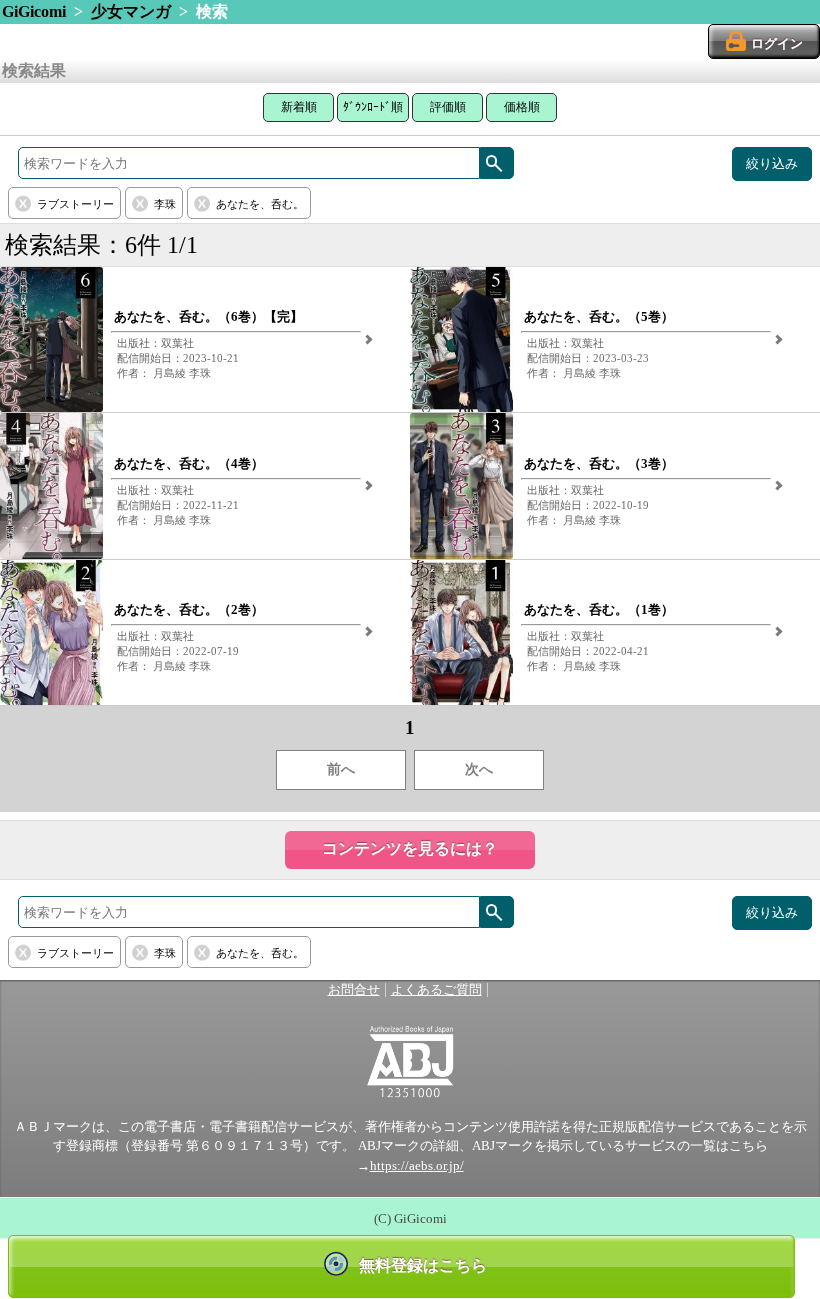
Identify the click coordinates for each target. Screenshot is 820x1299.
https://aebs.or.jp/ (417, 1166)
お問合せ (354, 990)
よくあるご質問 (436, 990)
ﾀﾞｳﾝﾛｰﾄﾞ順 (373, 107)
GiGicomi (34, 11)
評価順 (448, 107)
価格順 (522, 107)
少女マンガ (131, 11)
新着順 (299, 107)
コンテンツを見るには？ (410, 848)
